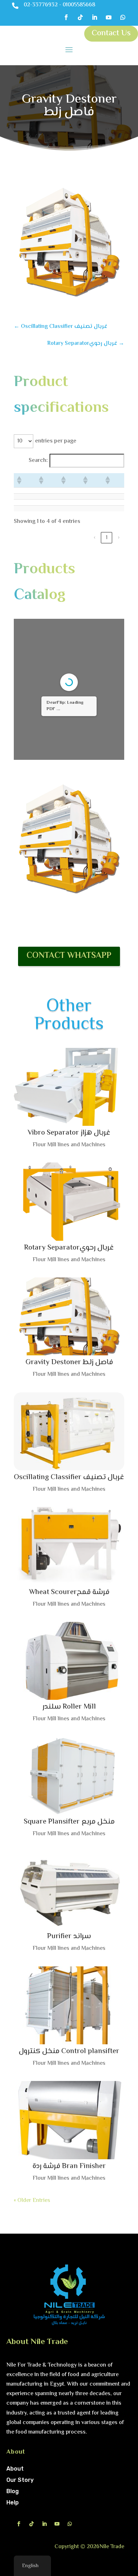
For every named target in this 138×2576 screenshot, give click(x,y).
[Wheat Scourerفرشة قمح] (69, 1546)
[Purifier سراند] (69, 1891)
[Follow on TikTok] (80, 17)
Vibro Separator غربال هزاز (69, 1133)
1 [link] (107, 538)
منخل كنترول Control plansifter (69, 2051)
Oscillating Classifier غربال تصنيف (69, 1477)
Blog (13, 2491)
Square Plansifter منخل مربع (69, 1822)
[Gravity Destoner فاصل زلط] (69, 1317)
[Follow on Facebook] (66, 17)
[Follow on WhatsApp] (123, 17)
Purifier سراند (69, 1936)
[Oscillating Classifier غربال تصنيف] (69, 1432)
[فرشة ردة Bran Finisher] (69, 2120)
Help (13, 2502)
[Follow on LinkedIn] (94, 17)
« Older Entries (32, 2201)
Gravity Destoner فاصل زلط (69, 1362)
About (15, 2469)
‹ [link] (95, 538)
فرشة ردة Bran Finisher (69, 2166)
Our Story (20, 2480)
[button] (19, 480)
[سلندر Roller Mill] (69, 1661)
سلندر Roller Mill (69, 1707)
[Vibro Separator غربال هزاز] (69, 1087)
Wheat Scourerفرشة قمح (69, 1592)
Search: (38, 461)
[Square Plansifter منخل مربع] (69, 1776)
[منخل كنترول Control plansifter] (69, 2006)
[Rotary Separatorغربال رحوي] (69, 1202)
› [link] (119, 538)
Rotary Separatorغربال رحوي (69, 1248)
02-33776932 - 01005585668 (59, 5)
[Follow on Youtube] (109, 17)
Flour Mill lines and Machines (69, 1145)
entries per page (56, 441)
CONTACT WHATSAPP (69, 956)
